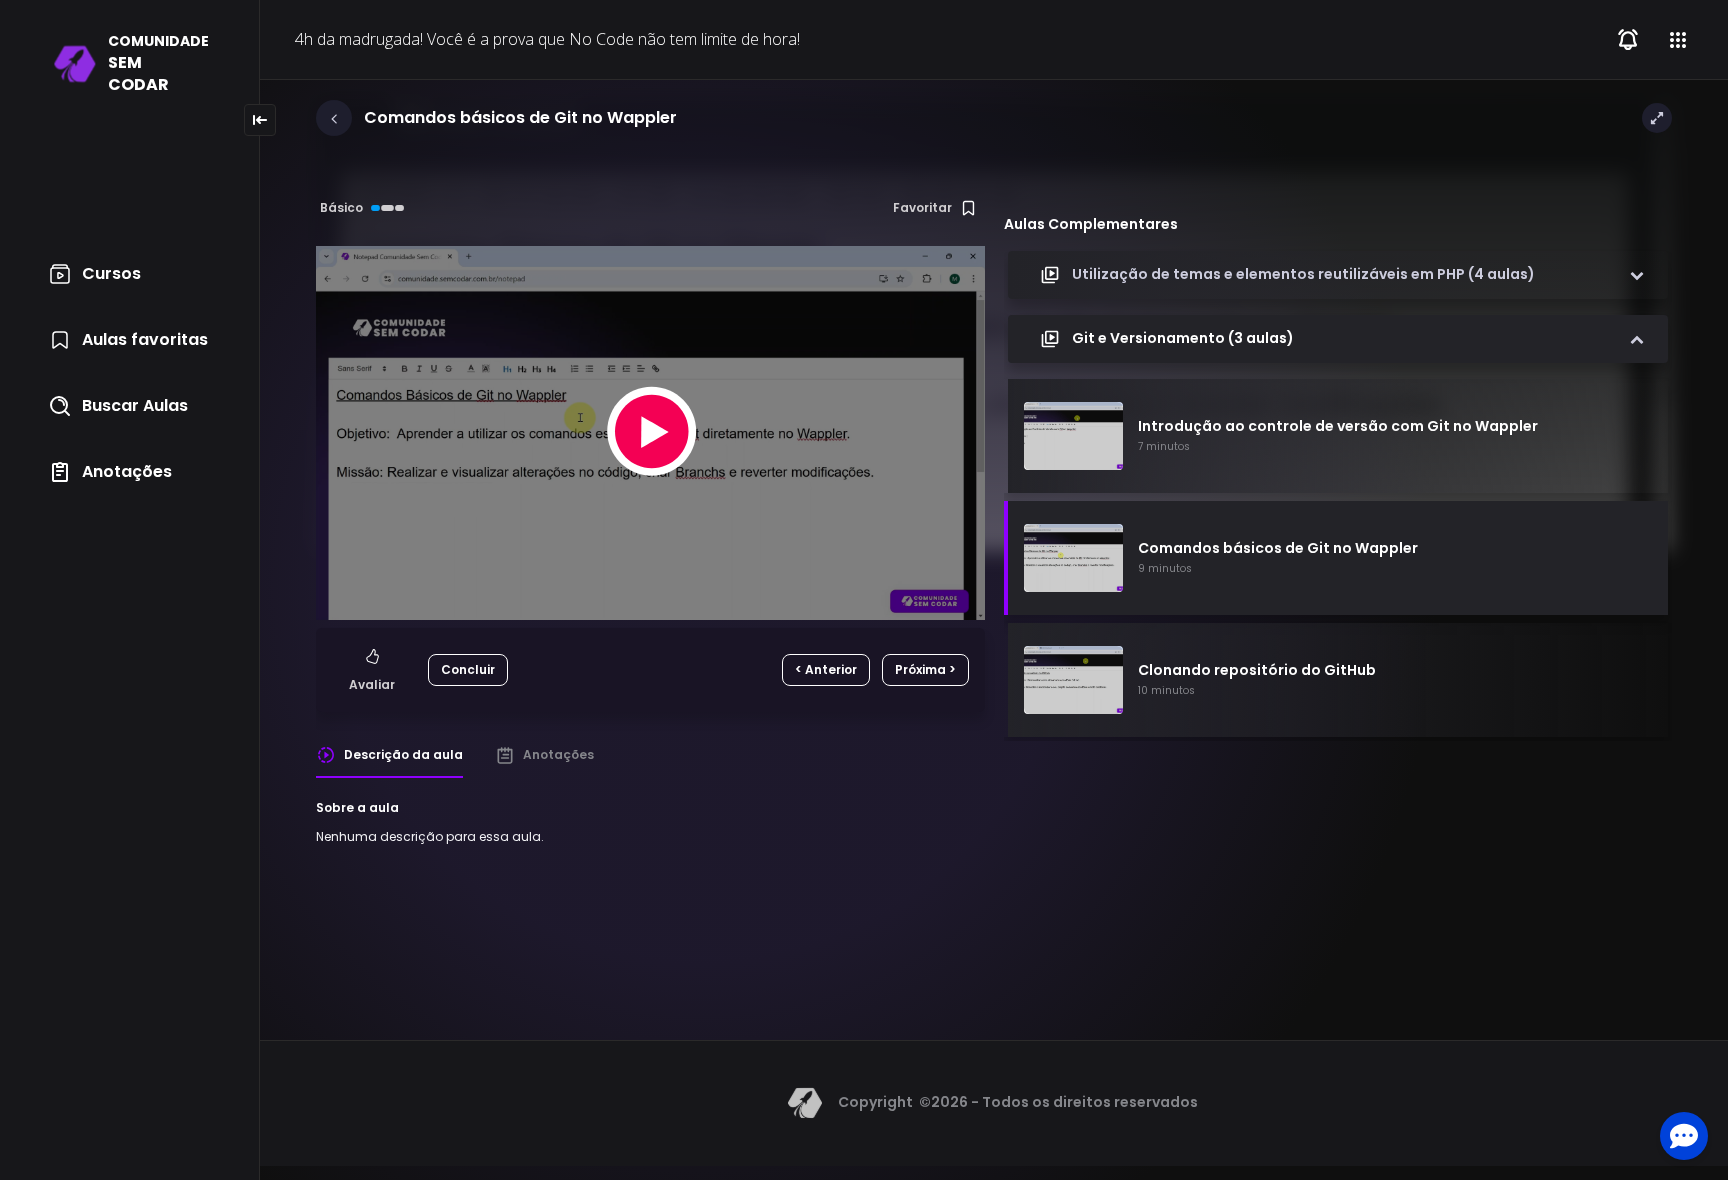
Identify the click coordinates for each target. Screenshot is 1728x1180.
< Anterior (826, 669)
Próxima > (925, 669)
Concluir (468, 669)
